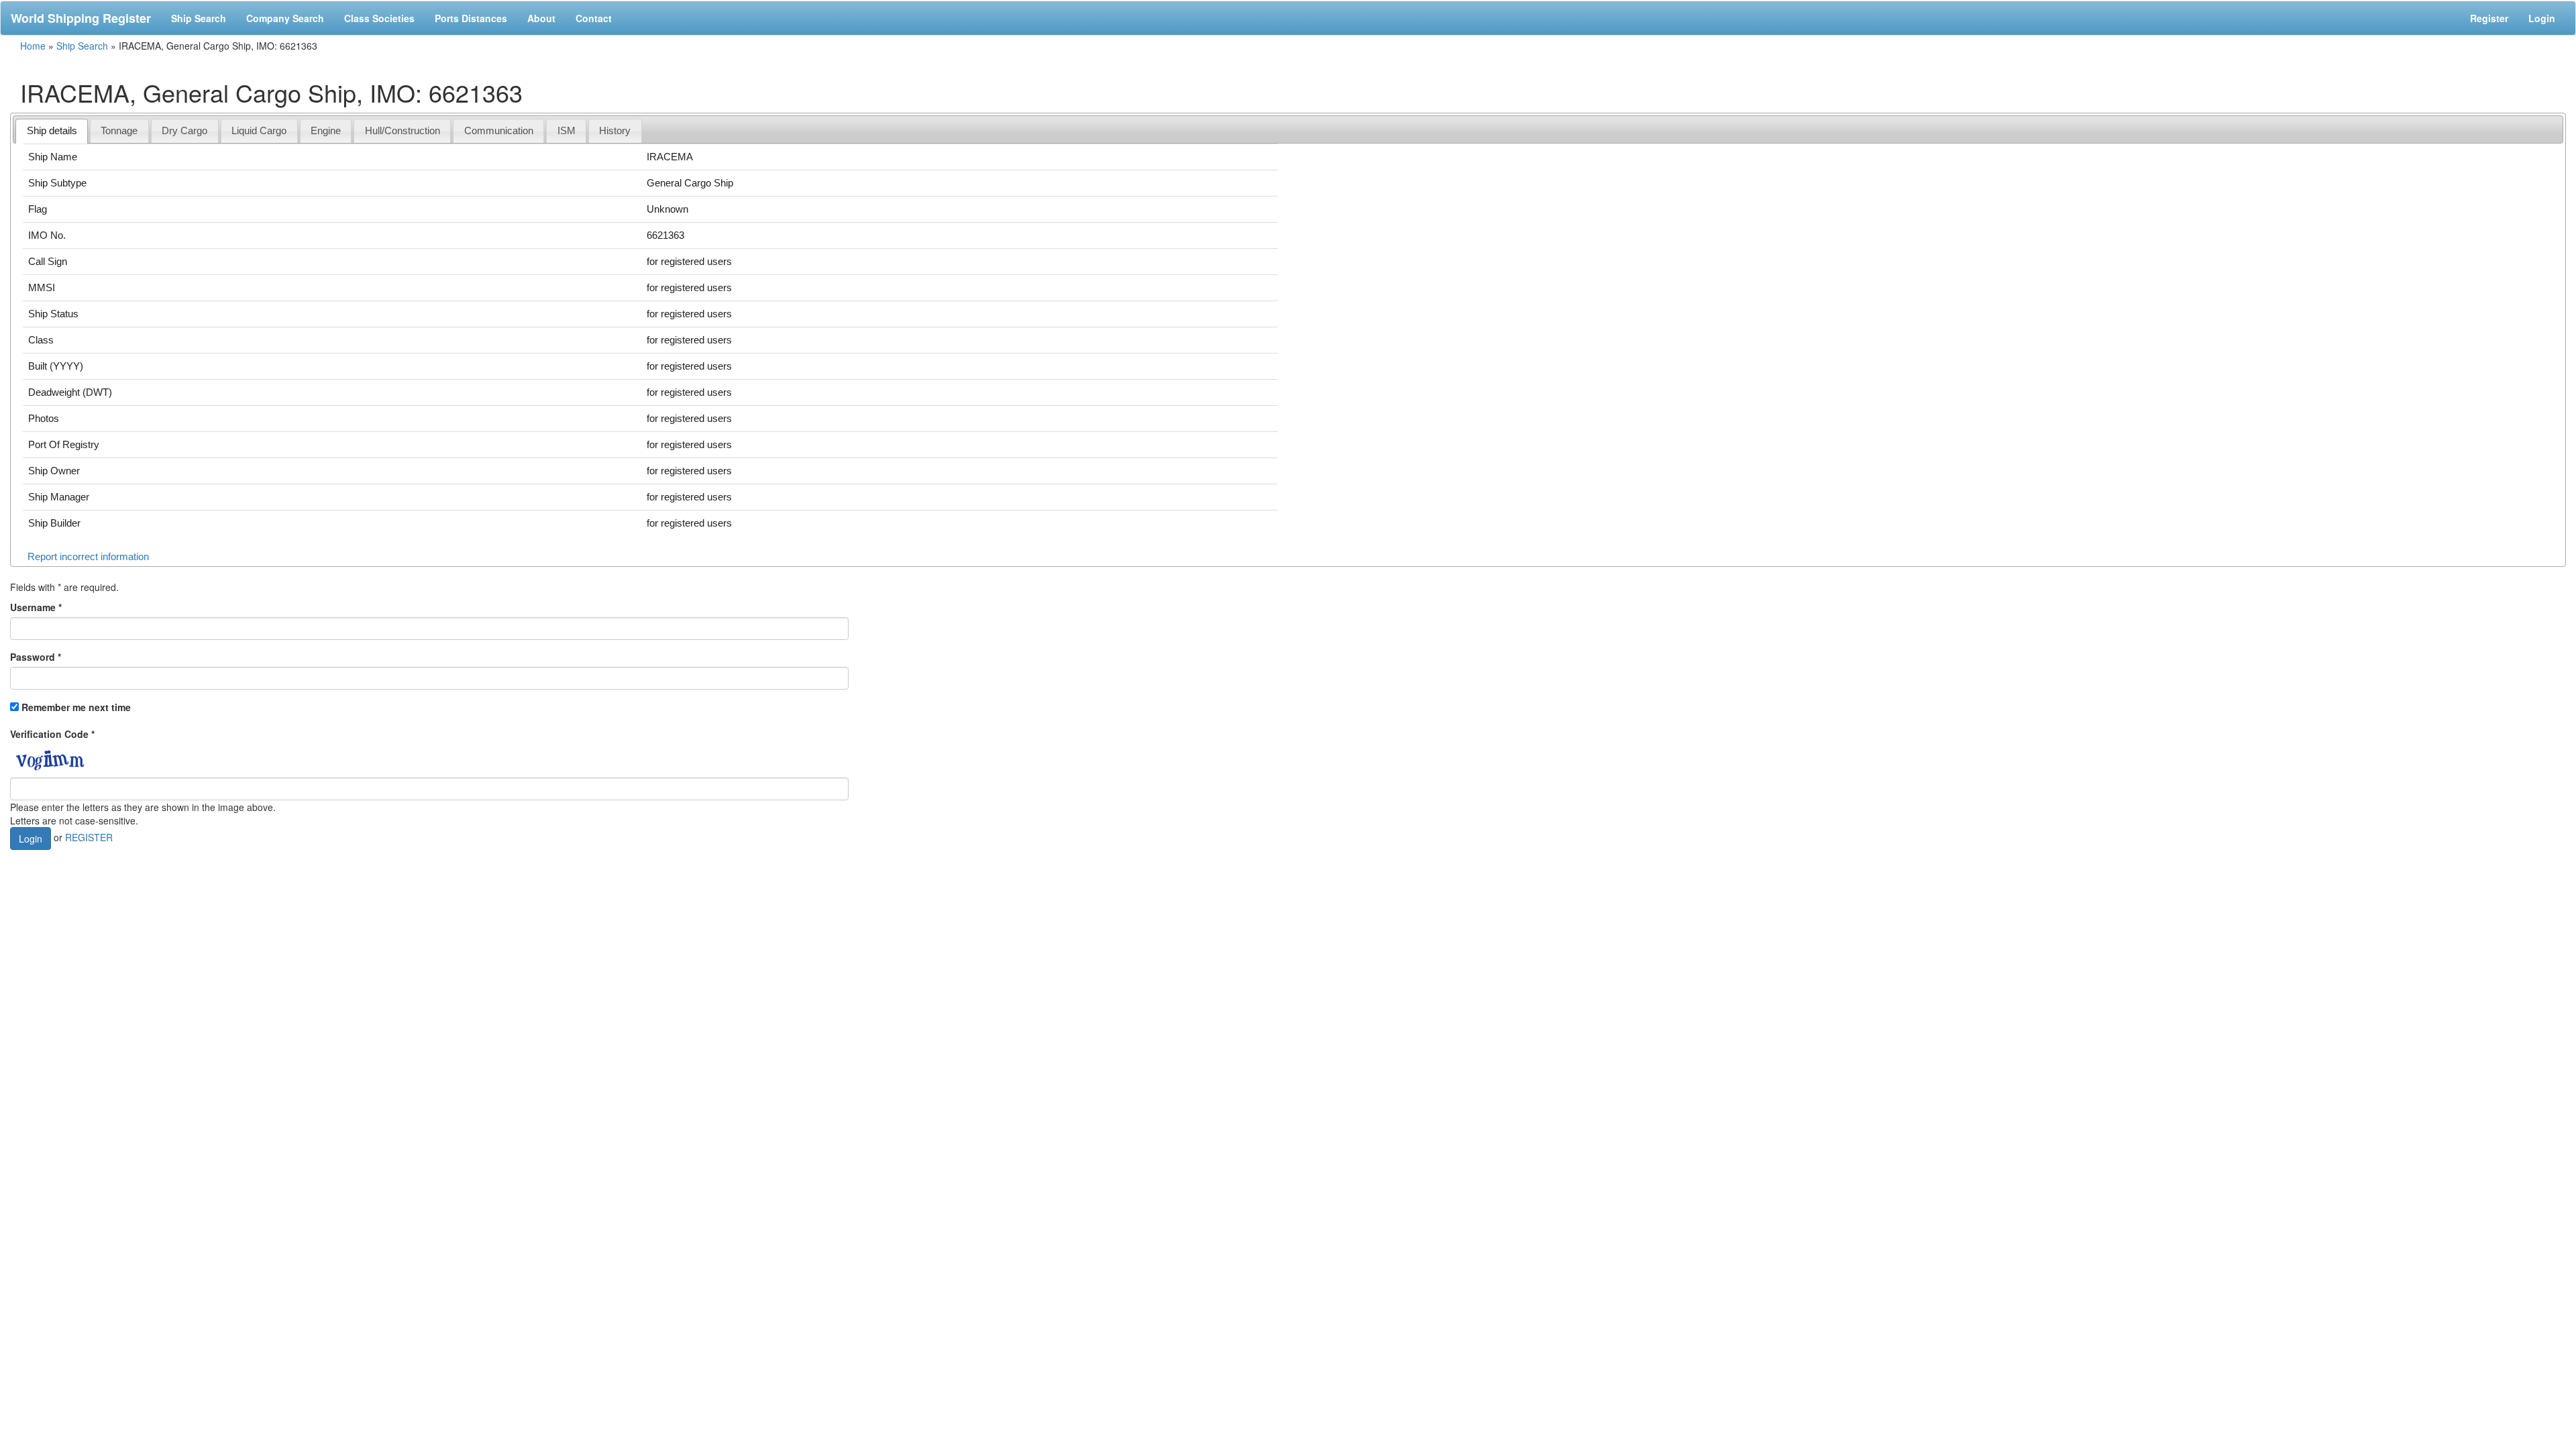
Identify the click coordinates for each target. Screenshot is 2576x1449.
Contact (594, 18)
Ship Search (199, 18)
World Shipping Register (81, 18)
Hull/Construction (402, 130)
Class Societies (379, 18)
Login (2542, 18)
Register (2489, 18)
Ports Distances (471, 18)
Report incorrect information (88, 556)
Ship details (52, 130)
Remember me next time (76, 707)
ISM (567, 130)
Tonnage (119, 130)
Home (33, 46)
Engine (326, 130)
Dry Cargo (184, 130)
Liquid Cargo (259, 130)
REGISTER (89, 837)
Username (36, 607)
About (541, 18)
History (615, 130)
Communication (499, 130)
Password (36, 657)
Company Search (285, 18)
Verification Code (52, 734)
